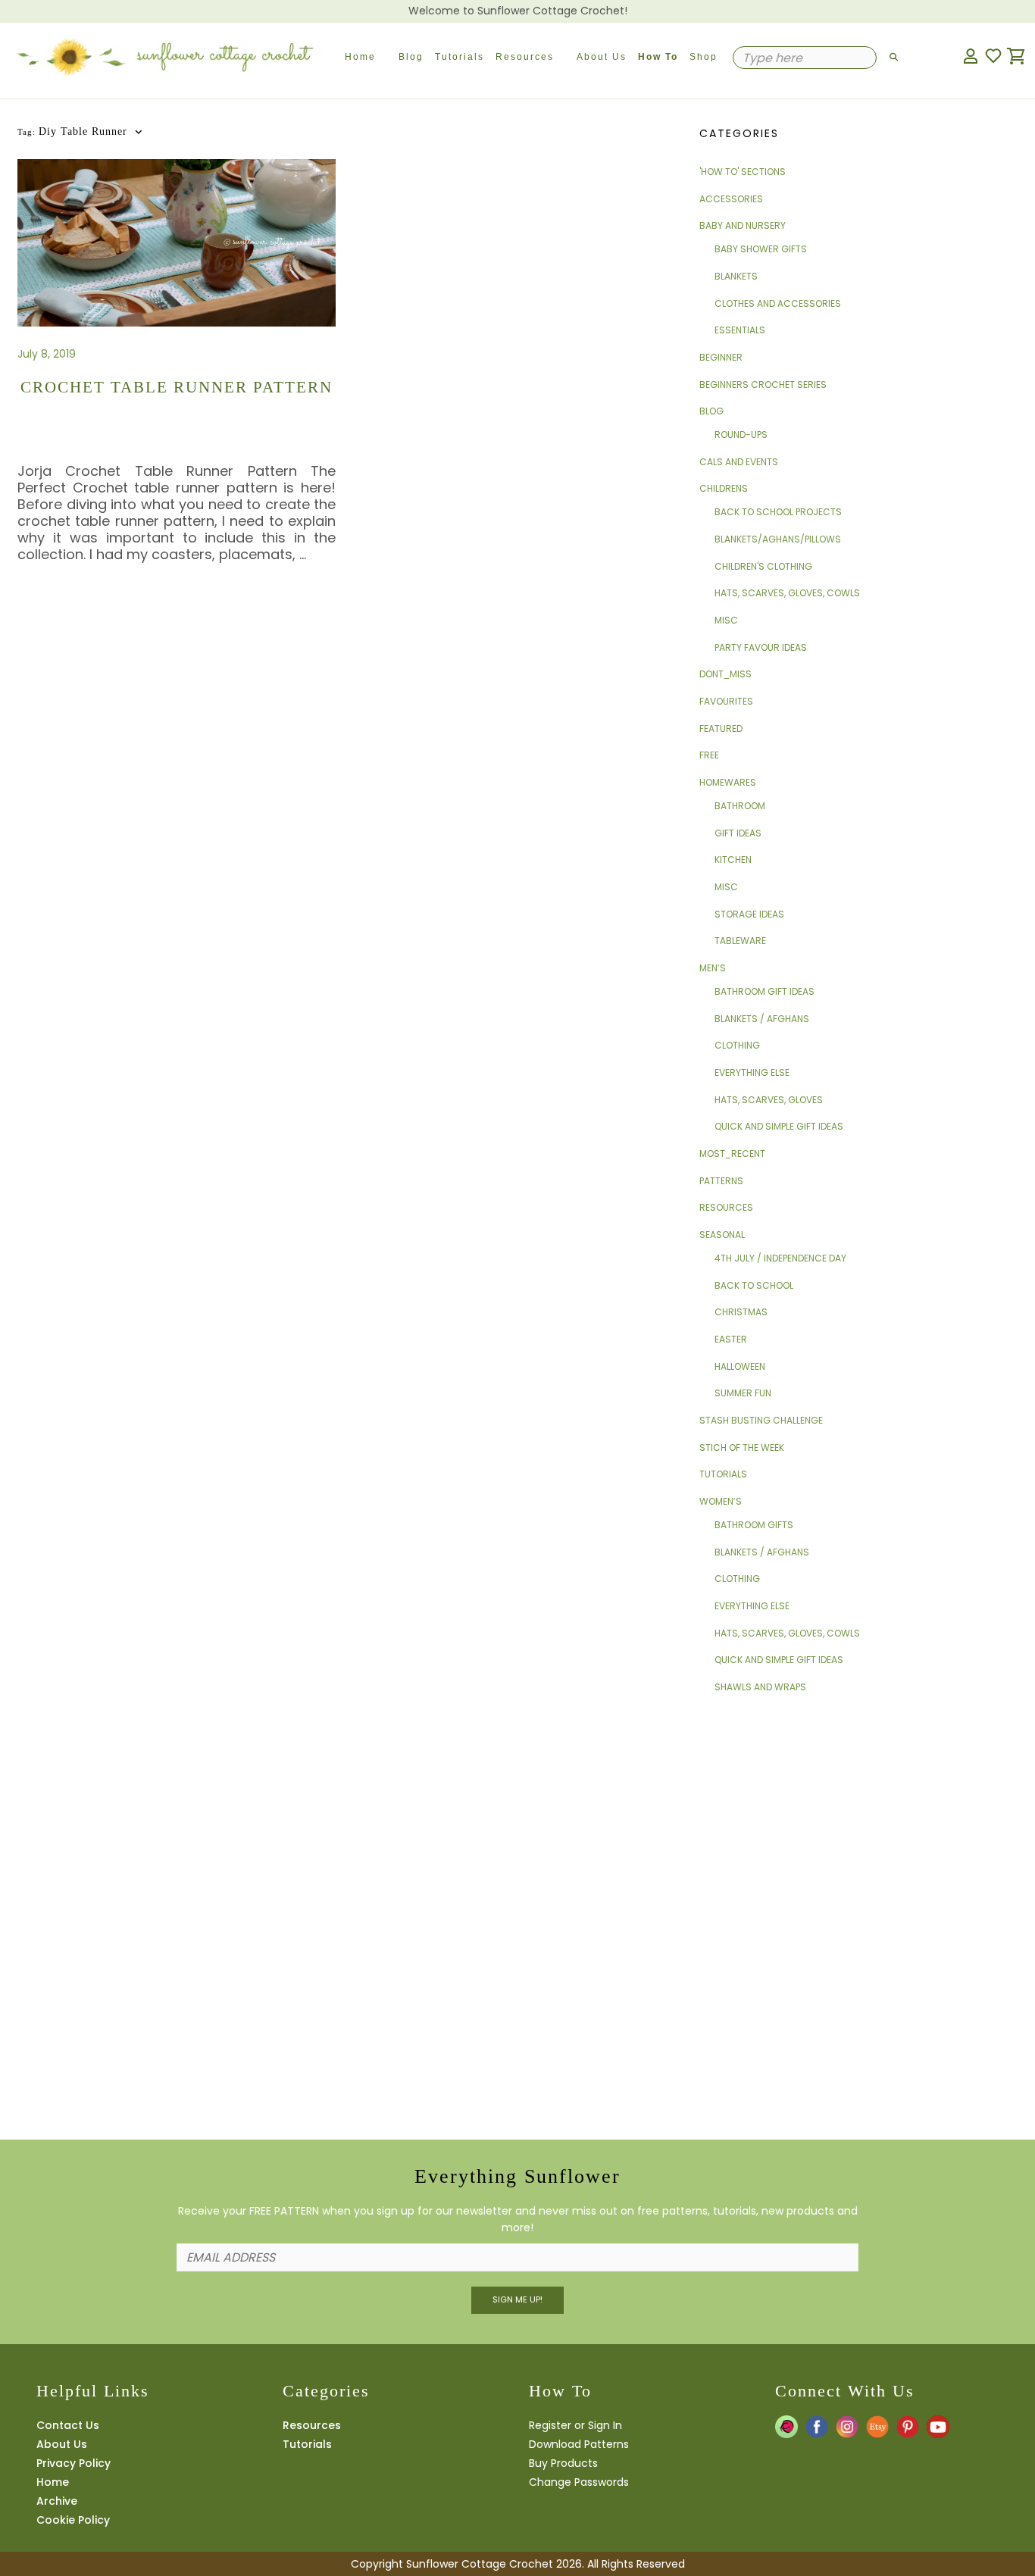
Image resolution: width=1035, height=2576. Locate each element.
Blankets (736, 276)
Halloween (740, 1366)
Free (709, 755)
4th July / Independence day (780, 1258)
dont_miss (725, 674)
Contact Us (68, 2425)
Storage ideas (749, 914)
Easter (731, 1339)
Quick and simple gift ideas (779, 1126)
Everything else (752, 1072)
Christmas (741, 1312)
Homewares (728, 782)
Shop (704, 57)
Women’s (721, 1501)
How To (658, 57)
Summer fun (743, 1393)
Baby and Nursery (743, 225)
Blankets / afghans (762, 1019)
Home (360, 57)
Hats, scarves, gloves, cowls (787, 593)
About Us (602, 57)
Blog (411, 57)
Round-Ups (741, 435)
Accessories (731, 199)
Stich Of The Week (742, 1447)
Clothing (737, 1045)
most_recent (732, 1154)
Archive (57, 2501)
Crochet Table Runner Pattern (177, 387)
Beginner (721, 357)
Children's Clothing (763, 566)
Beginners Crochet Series (763, 385)
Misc (726, 620)
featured (721, 728)
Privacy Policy (73, 2463)
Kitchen (733, 860)
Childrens (724, 488)
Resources (525, 57)
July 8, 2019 (47, 354)
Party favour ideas (761, 647)
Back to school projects (778, 512)
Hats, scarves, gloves (769, 1100)
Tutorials (460, 57)
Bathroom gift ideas (765, 991)
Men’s (713, 968)
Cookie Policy (73, 2520)
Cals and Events (739, 462)
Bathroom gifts (754, 1525)
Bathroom (740, 806)
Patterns (721, 1181)
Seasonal (722, 1235)
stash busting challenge (761, 1420)
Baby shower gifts (761, 249)
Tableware (740, 941)
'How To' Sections (743, 172)
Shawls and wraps (760, 1687)
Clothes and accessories (778, 303)
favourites (726, 701)
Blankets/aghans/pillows (778, 539)
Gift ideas (738, 833)
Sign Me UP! (517, 2299)
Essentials (740, 330)
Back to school (754, 1285)
